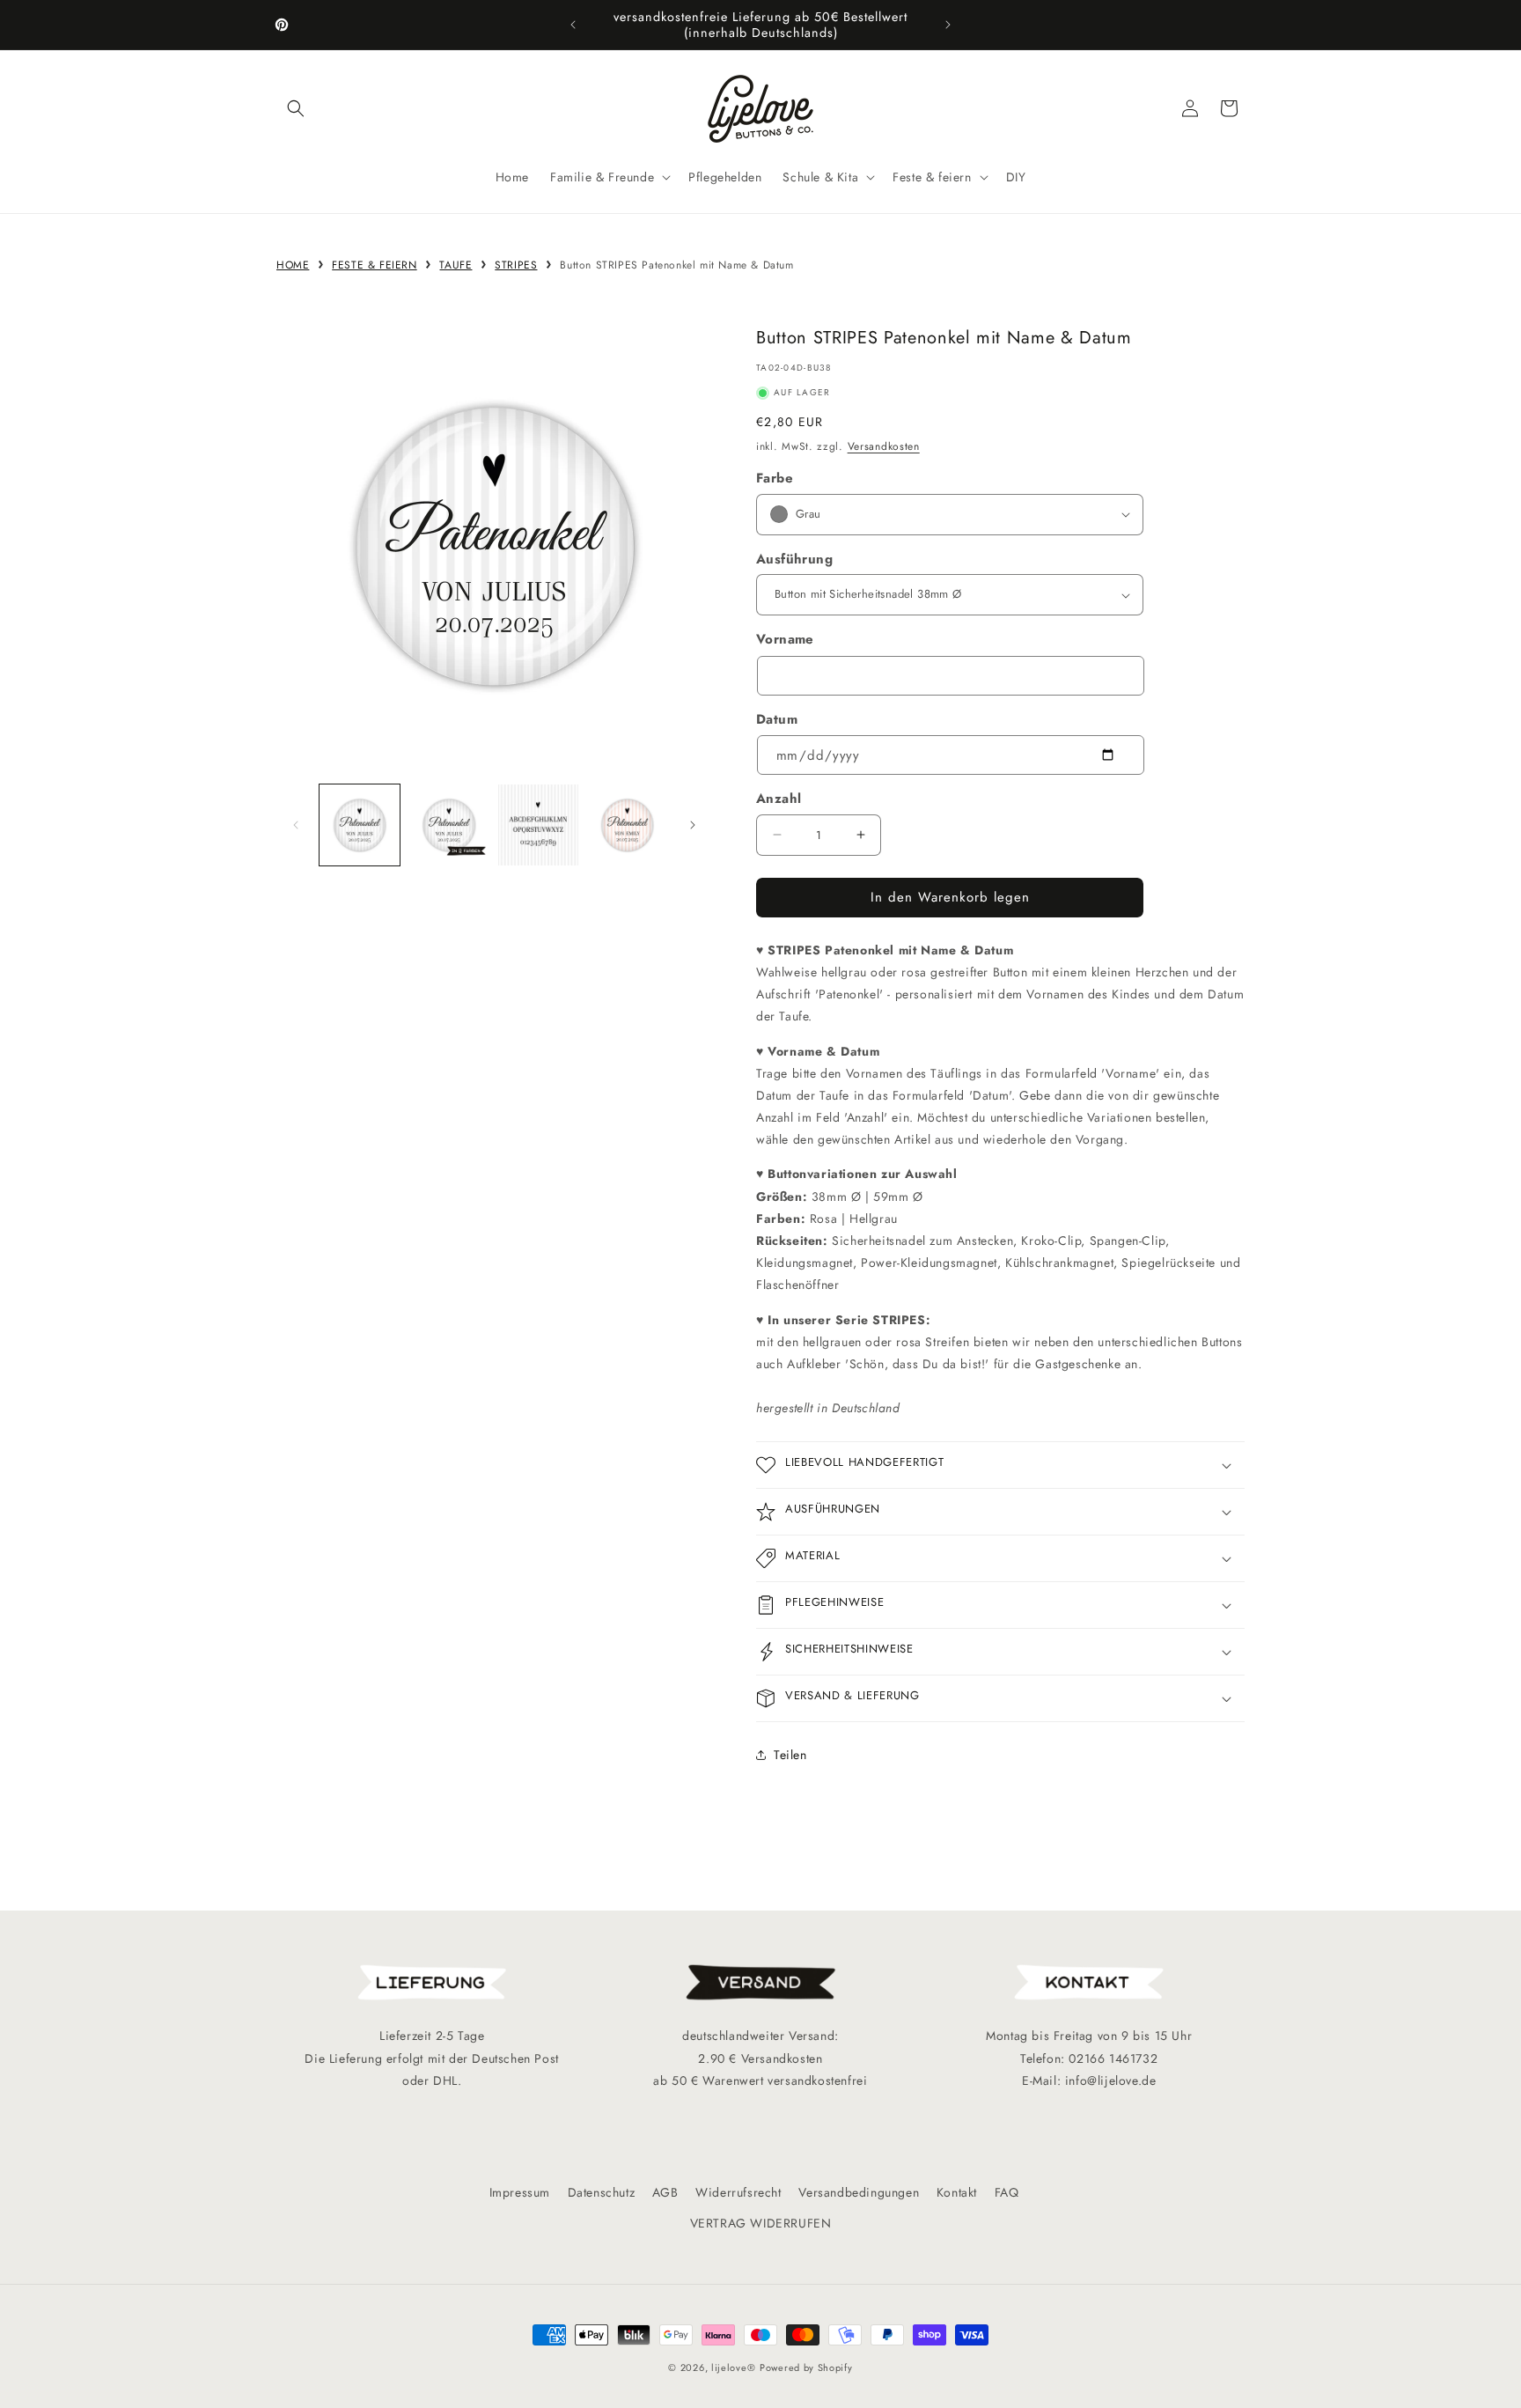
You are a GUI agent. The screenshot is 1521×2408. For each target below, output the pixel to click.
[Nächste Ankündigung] (948, 25)
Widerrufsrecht (738, 2192)
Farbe (775, 478)
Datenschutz (602, 2192)
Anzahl (779, 799)
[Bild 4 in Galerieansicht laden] (627, 825)
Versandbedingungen (859, 2192)
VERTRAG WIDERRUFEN (761, 2223)
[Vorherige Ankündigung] (573, 25)
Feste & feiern (374, 265)
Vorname (785, 639)
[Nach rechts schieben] (693, 825)
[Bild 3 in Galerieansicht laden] (538, 825)
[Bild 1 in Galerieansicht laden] (360, 825)
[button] (296, 108)
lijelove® (733, 2367)
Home (293, 265)
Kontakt (957, 2192)
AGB (665, 2192)
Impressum (520, 2192)
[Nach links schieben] (296, 825)
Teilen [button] (790, 1755)
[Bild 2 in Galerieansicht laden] (448, 825)
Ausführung (794, 559)
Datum (777, 719)
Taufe (456, 265)
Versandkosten (884, 446)
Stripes (516, 265)
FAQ (1007, 2192)
